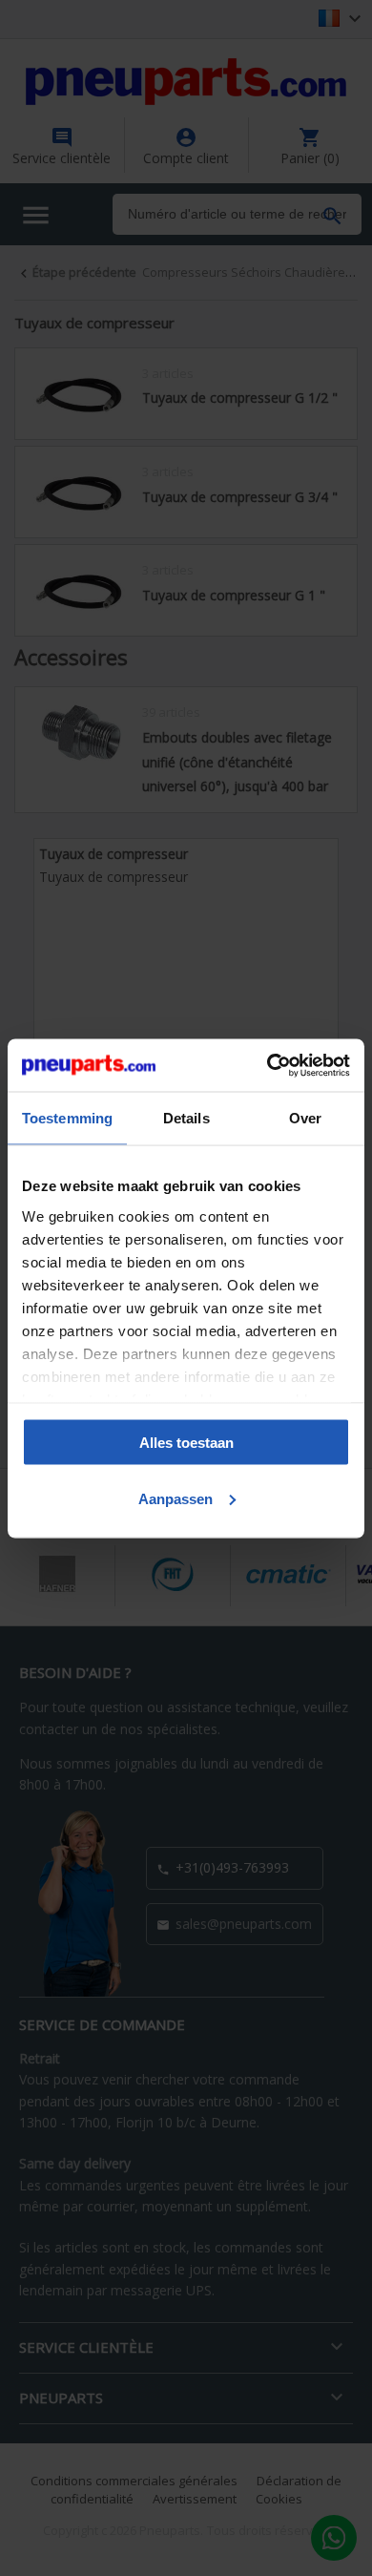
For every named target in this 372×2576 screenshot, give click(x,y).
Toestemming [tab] (67, 1118)
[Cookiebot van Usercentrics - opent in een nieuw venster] (268, 1065)
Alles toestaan (186, 1443)
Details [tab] (186, 1118)
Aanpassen (176, 1498)
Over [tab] (305, 1118)
